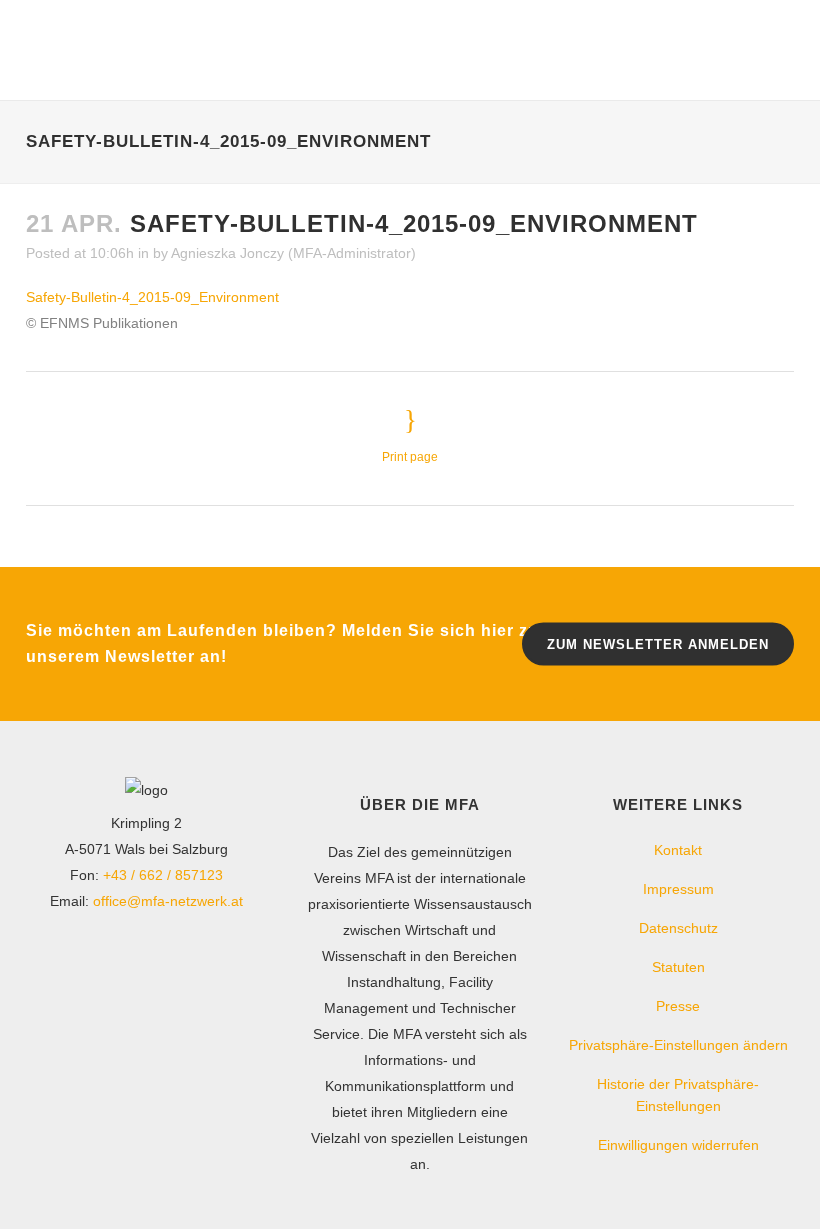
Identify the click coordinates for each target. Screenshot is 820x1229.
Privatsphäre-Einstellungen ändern (678, 1045)
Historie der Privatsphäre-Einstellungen (678, 1095)
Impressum (678, 889)
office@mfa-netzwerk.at (168, 901)
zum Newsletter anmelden (658, 644)
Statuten (678, 967)
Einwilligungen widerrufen (678, 1145)
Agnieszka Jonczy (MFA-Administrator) (293, 253)
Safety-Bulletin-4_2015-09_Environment (152, 297)
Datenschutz (678, 928)
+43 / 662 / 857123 (163, 875)
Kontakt (678, 850)
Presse (678, 1006)
